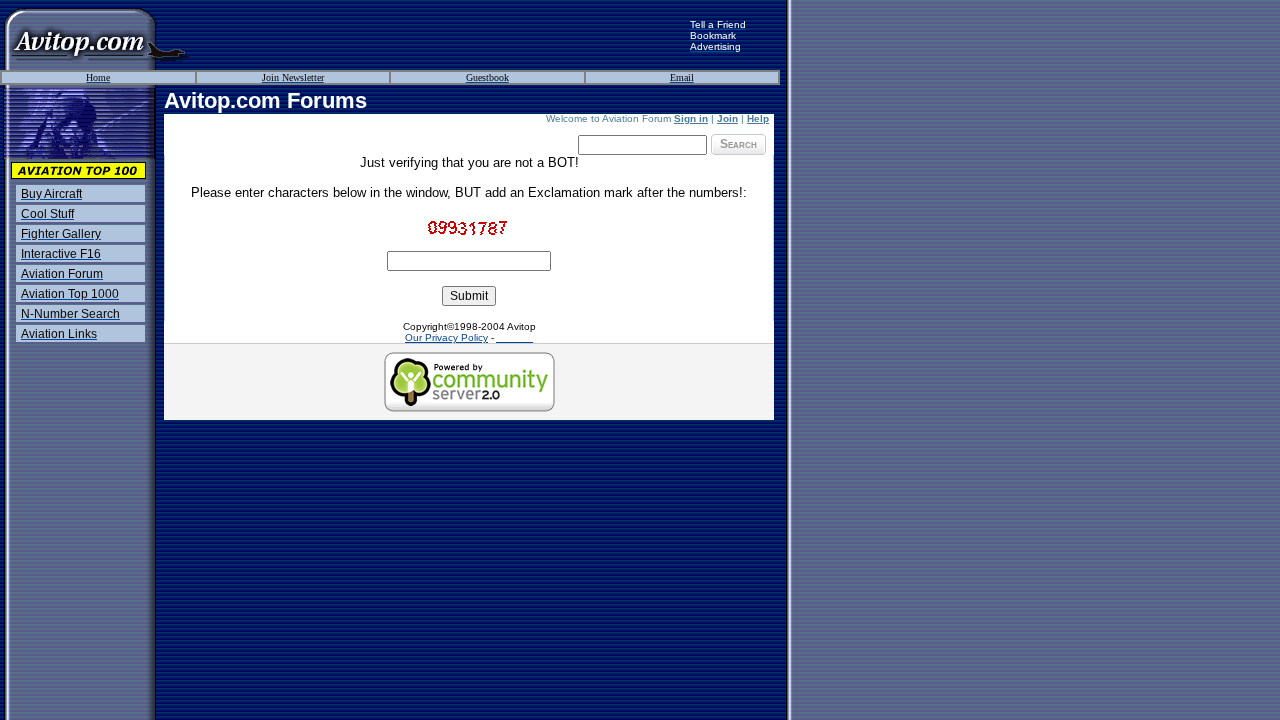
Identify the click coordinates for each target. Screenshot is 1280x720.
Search (738, 144)
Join (727, 118)
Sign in (691, 118)
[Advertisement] (440, 35)
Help (758, 118)
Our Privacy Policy (446, 337)
